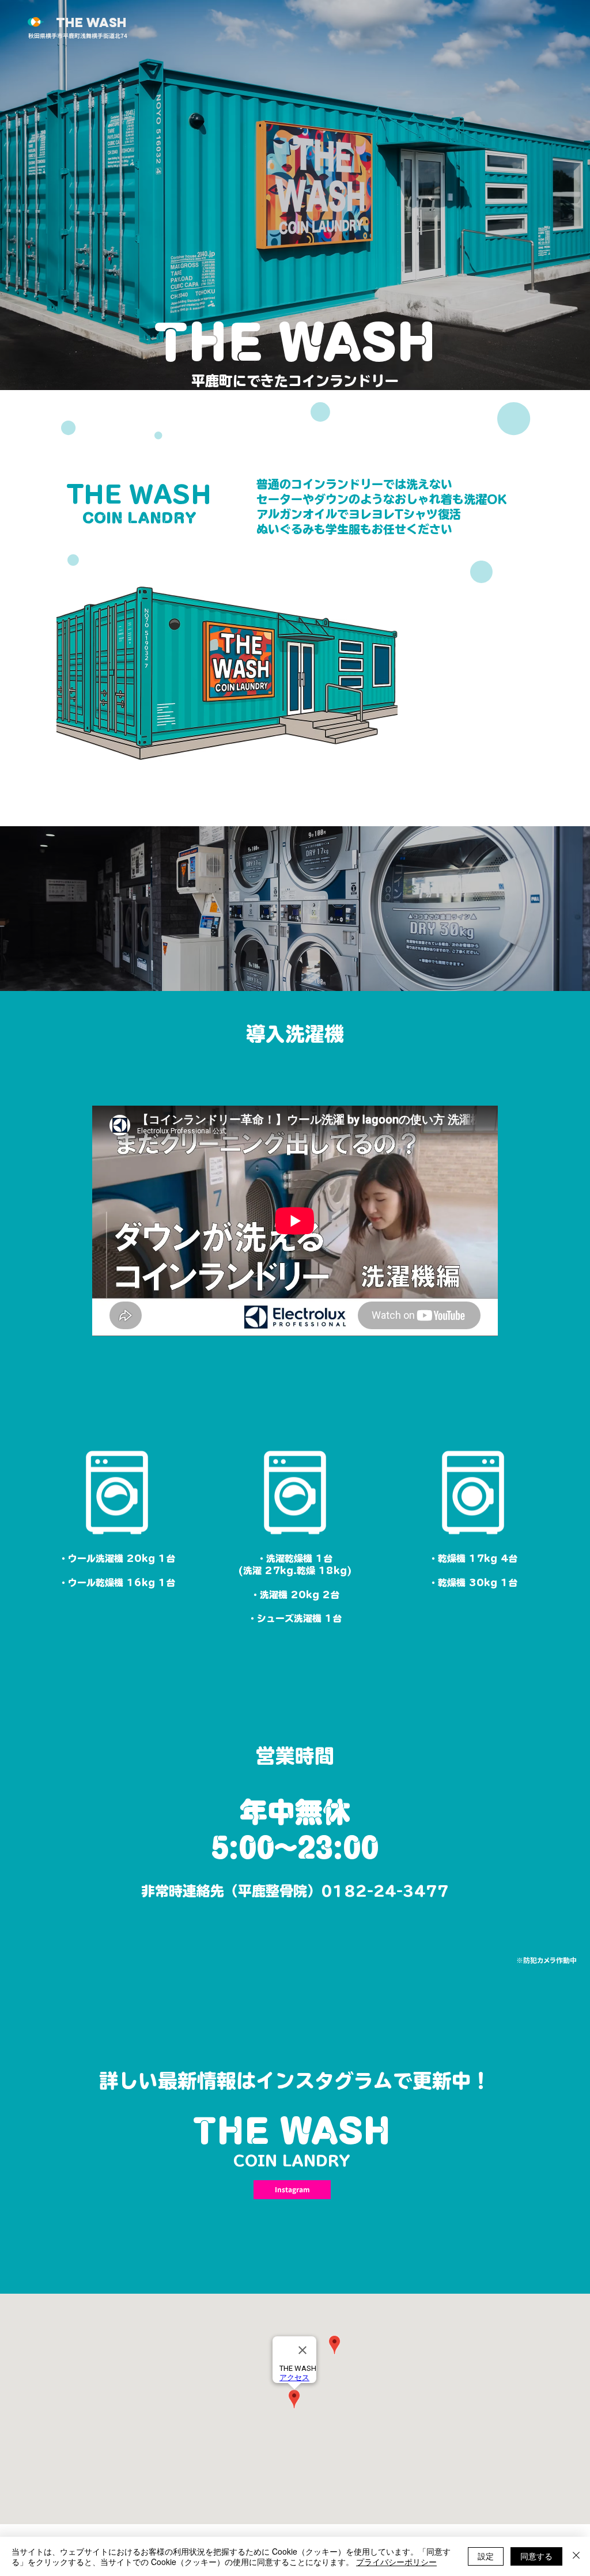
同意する (536, 2556)
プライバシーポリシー (396, 2562)
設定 (486, 2556)
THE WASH (91, 22)
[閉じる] (576, 2556)
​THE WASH (295, 343)
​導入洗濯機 (295, 1034)
